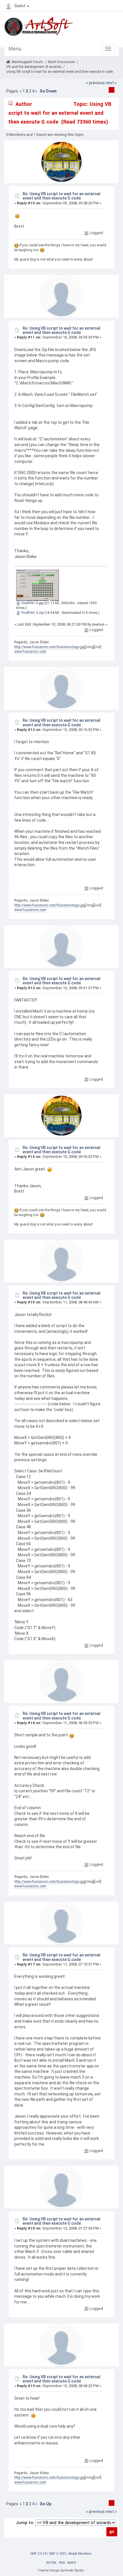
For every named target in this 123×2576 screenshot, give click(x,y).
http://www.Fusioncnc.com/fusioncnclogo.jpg (50, 647)
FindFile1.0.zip (32, 613)
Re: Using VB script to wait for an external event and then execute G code (61, 196)
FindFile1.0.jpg (32, 603)
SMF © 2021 (58, 2553)
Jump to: (25, 2523)
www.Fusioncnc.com (30, 652)
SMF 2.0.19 (38, 2553)
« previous (95, 83)
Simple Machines (80, 2553)
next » (111, 83)
